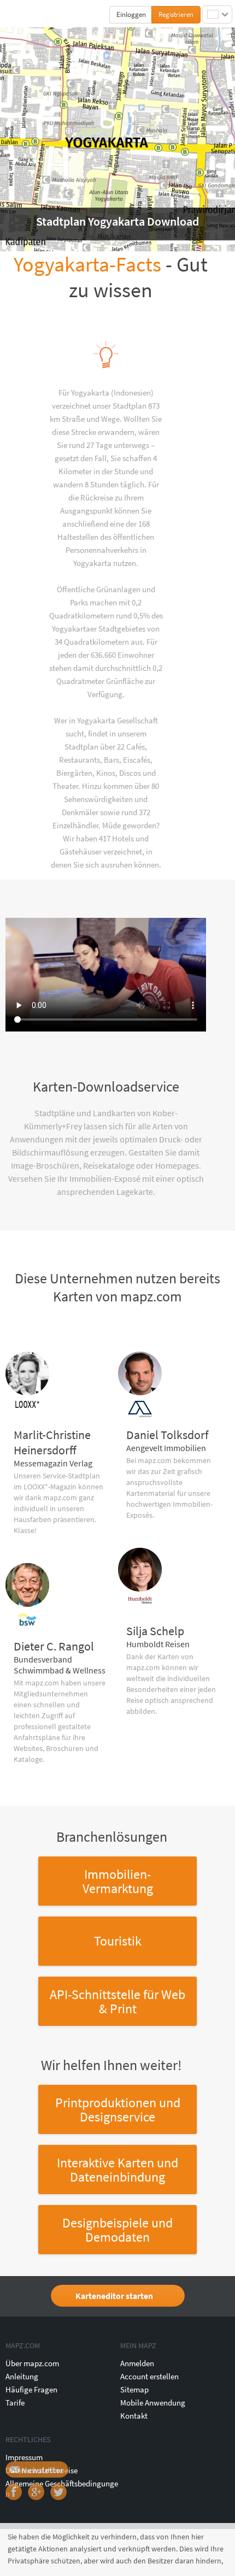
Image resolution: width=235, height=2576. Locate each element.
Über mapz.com (32, 2363)
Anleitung (22, 2376)
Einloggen (131, 14)
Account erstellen (149, 2376)
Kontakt (134, 2416)
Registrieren (176, 14)
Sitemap (134, 2389)
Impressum (24, 2457)
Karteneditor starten (114, 2296)
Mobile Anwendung (153, 2403)
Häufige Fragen (31, 2389)
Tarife (15, 2403)
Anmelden (137, 2363)
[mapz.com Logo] (28, 14)
